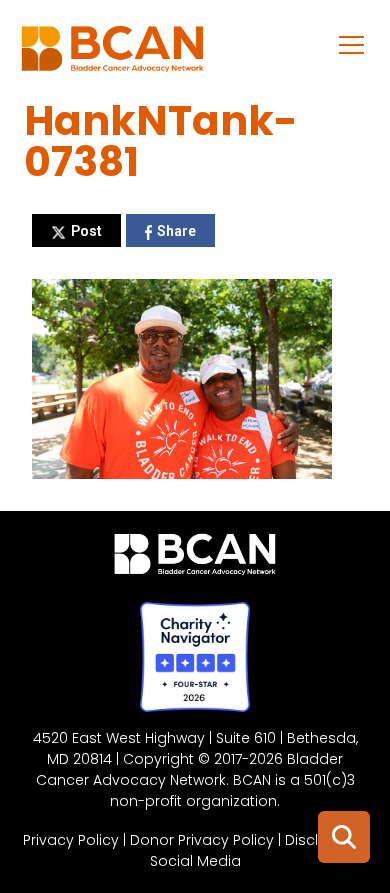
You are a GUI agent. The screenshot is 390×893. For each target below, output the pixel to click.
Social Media (195, 861)
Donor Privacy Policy (202, 840)
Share (176, 231)
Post (86, 231)
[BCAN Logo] (195, 559)
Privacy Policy (71, 840)
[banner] (112, 54)
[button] (352, 44)
